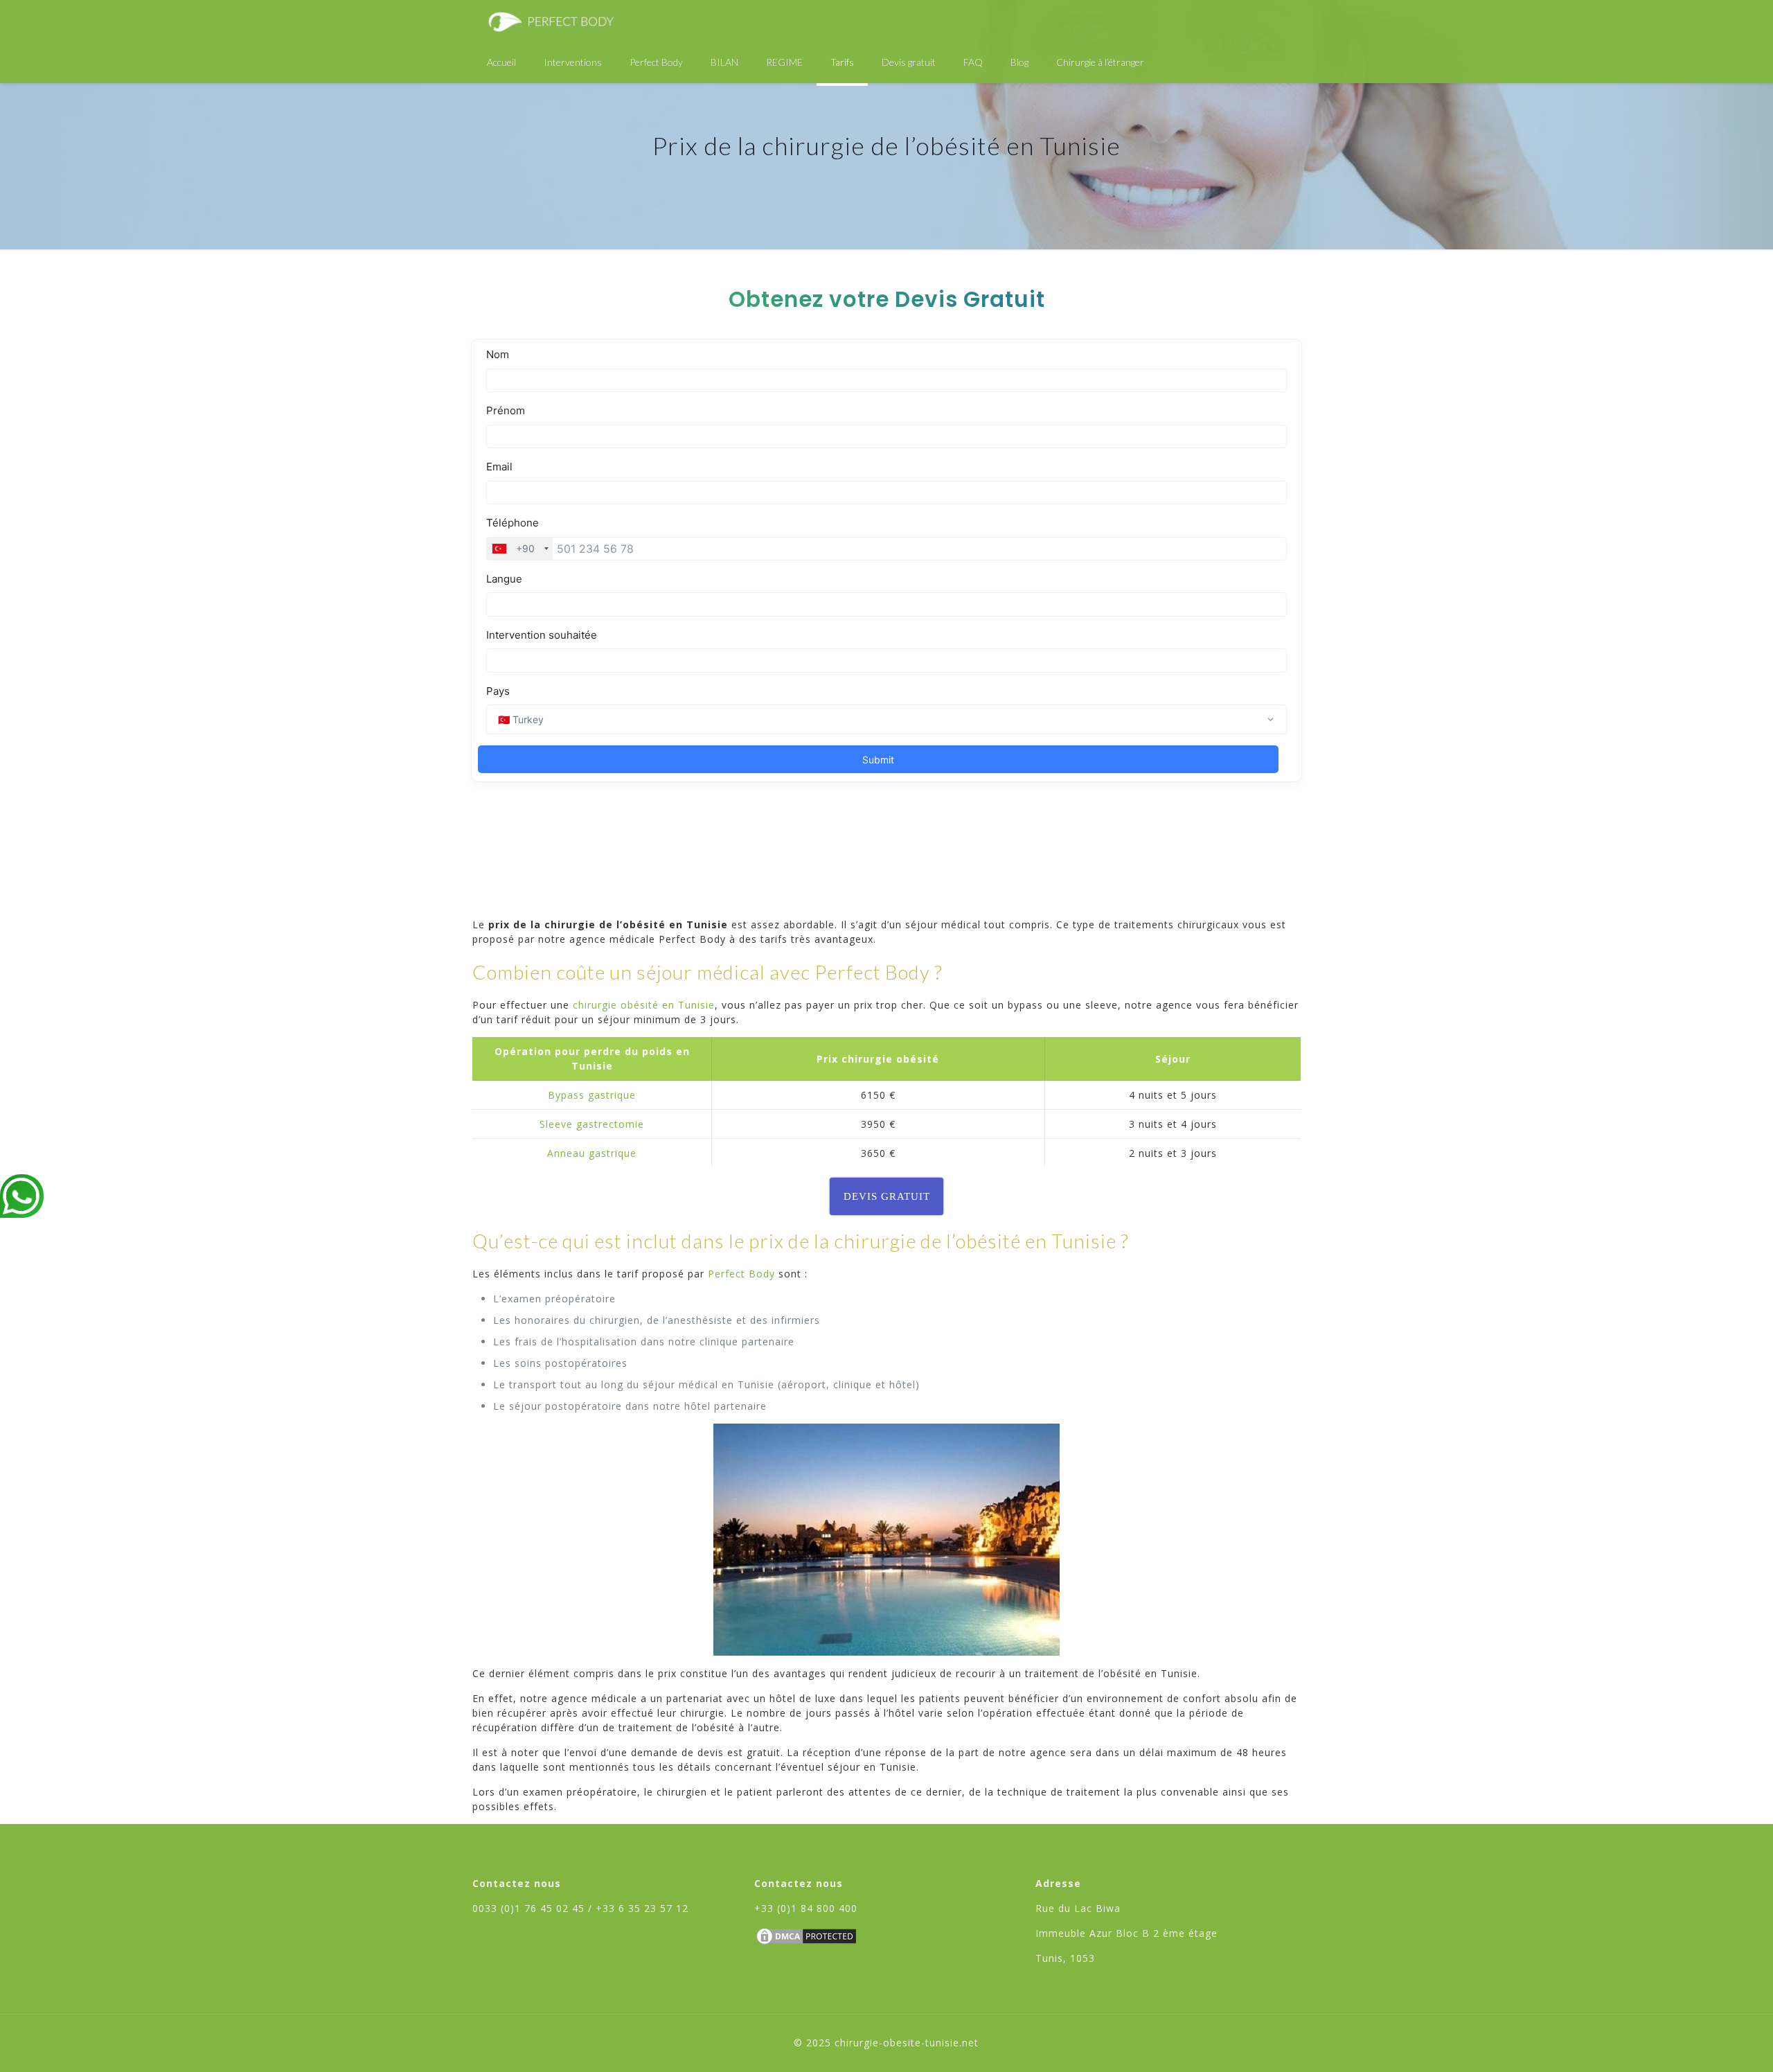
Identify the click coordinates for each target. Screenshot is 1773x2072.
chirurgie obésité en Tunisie (644, 1005)
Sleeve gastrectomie (592, 1124)
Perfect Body (741, 1274)
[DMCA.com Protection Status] (806, 1943)
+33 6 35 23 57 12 (642, 1908)
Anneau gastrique (592, 1153)
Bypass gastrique (592, 1095)
